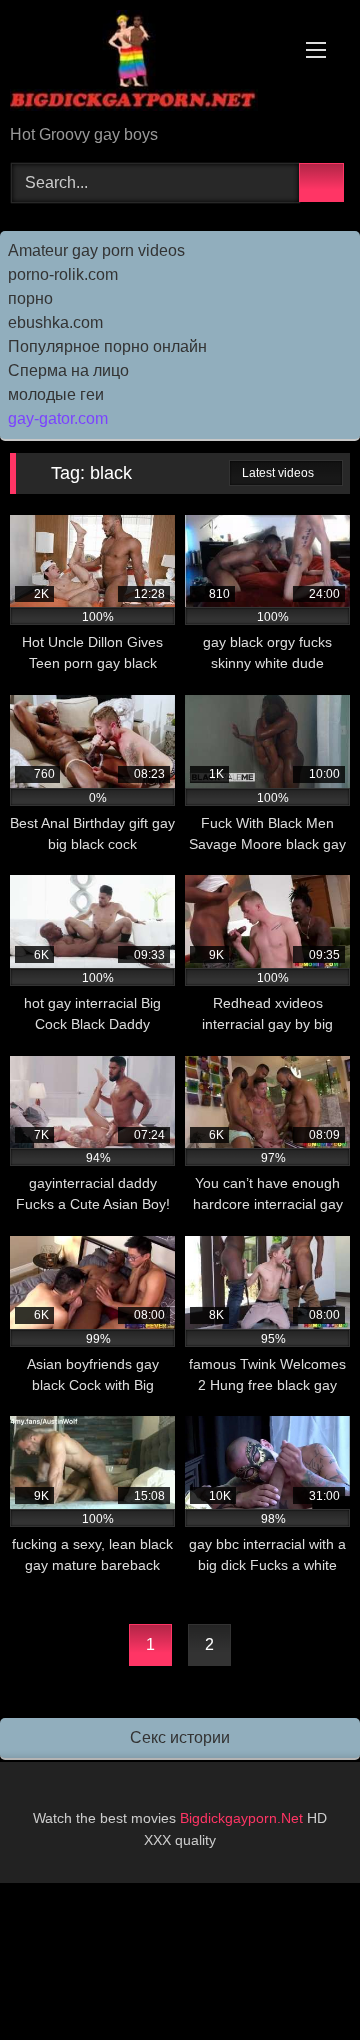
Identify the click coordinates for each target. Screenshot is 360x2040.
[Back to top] (300, 1980)
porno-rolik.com (63, 274)
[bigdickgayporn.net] (147, 64)
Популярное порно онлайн (107, 346)
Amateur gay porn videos (96, 250)
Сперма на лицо (68, 370)
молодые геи (56, 394)
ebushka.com (55, 322)
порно (30, 298)
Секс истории (180, 1737)
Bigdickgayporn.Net (243, 1818)
